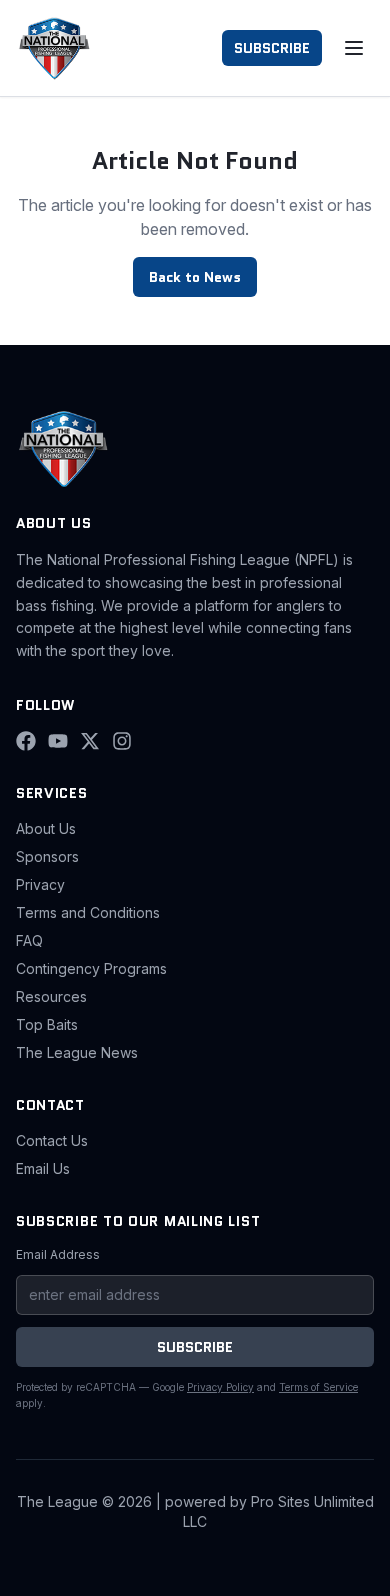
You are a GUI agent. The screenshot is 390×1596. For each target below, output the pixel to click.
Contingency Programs (91, 968)
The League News (77, 1052)
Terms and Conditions (88, 912)
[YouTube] (58, 741)
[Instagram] (122, 741)
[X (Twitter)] (90, 741)
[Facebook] (26, 741)
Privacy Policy (220, 1387)
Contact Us (52, 1140)
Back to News (195, 277)
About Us (46, 828)
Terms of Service (318, 1387)
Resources (51, 996)
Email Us (43, 1168)
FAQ (29, 940)
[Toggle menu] (354, 48)
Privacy (40, 884)
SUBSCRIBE (272, 48)
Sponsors (47, 856)
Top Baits (47, 1024)
